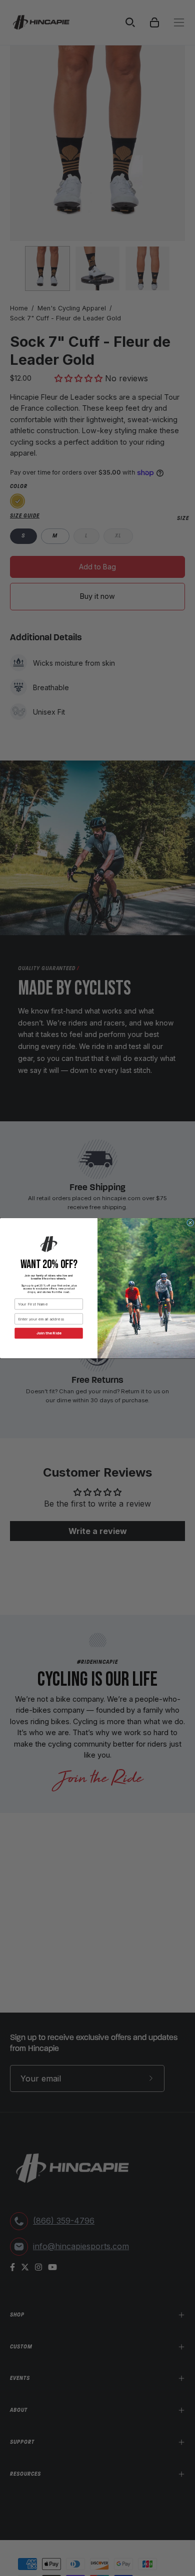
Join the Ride (49, 1333)
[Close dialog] (190, 1223)
